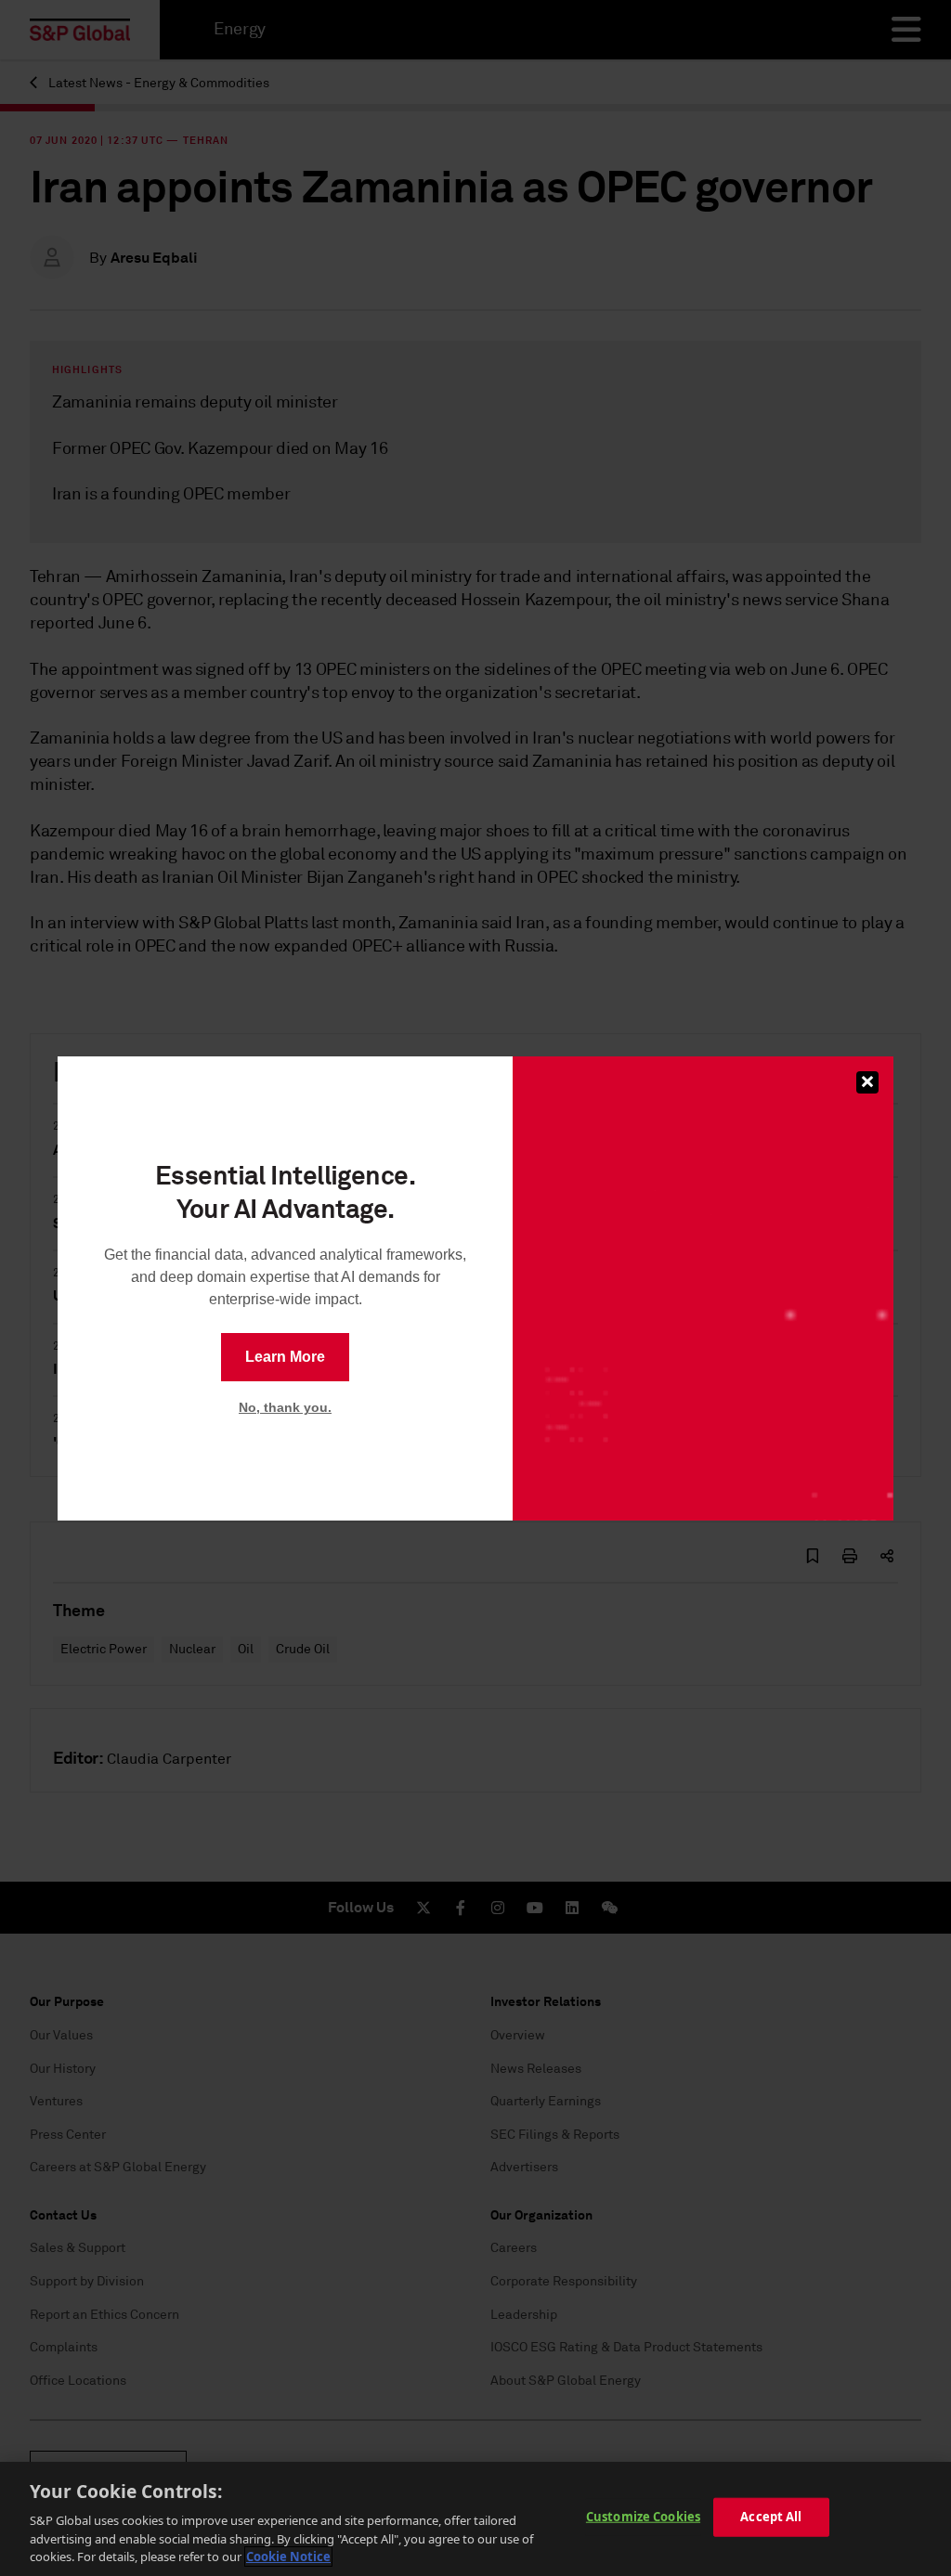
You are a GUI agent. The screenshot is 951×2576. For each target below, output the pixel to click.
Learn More (285, 1357)
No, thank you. (285, 1407)
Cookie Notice (288, 2557)
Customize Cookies (643, 2517)
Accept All (771, 2517)
